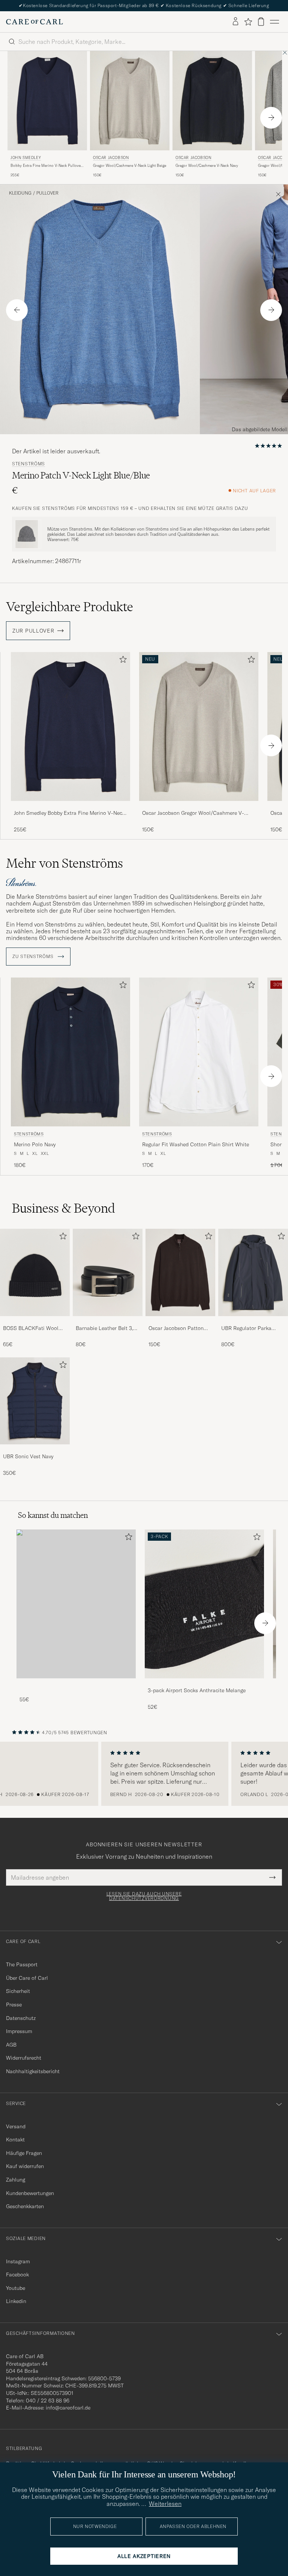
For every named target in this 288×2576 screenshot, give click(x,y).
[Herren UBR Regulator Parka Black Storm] (253, 1272)
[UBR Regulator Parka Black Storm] (253, 1321)
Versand (16, 2126)
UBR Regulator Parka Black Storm (246, 1328)
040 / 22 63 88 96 (48, 2401)
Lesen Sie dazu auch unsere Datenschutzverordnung (144, 1896)
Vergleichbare (70, 607)
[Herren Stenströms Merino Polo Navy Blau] (70, 1052)
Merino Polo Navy (35, 1144)
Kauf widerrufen (25, 2166)
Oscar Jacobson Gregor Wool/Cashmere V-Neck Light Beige (193, 813)
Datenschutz (21, 2018)
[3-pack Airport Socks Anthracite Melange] (204, 1683)
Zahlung (16, 2180)
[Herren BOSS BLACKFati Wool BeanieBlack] (35, 1272)
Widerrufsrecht (24, 2058)
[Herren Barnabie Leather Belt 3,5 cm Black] (108, 1272)
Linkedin (16, 2301)
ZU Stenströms (34, 957)
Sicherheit (18, 1991)
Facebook (17, 2275)
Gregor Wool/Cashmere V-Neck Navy (207, 166)
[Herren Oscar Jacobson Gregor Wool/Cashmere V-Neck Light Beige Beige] (130, 101)
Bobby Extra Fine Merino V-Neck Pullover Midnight (46, 166)
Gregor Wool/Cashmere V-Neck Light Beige (130, 166)
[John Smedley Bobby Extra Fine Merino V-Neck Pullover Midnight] (70, 806)
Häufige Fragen (24, 2153)
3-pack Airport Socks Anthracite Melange (197, 1690)
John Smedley (26, 158)
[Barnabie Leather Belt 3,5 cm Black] (108, 1321)
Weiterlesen (165, 2504)
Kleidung (20, 193)
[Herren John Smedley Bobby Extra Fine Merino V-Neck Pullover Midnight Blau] (47, 101)
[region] (144, 1774)
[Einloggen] (235, 22)
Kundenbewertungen (30, 2193)
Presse (14, 2005)
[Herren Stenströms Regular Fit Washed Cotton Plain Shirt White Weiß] (199, 1052)
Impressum (19, 2031)
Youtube (16, 2288)
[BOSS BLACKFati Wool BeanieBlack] (35, 1321)
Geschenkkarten (25, 2206)
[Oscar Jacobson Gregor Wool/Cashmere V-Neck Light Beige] (199, 806)
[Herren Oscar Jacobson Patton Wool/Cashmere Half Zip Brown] (180, 1272)
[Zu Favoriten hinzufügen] (121, 661)
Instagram (18, 2261)
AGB (11, 2045)
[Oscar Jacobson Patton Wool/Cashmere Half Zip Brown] (180, 1321)
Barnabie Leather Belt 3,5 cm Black (106, 1328)
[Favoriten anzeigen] (248, 22)
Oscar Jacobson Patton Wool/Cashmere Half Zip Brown (178, 1328)
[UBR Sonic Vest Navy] (35, 1449)
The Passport (22, 1964)
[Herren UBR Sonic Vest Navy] (35, 1401)
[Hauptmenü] (274, 22)
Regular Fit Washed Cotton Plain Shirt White (196, 1144)
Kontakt (15, 2140)
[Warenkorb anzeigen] (261, 22)
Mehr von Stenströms (64, 863)
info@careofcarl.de (68, 2408)
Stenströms (28, 464)
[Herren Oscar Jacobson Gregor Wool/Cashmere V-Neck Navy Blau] (212, 101)
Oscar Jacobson (111, 158)
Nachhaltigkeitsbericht (33, 2071)
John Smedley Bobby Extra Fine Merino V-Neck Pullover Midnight (69, 813)
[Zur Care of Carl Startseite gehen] (34, 22)
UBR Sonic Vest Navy (28, 1456)
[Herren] (76, 1604)
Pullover (47, 193)
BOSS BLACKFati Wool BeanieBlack (31, 1328)
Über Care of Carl (27, 1978)
